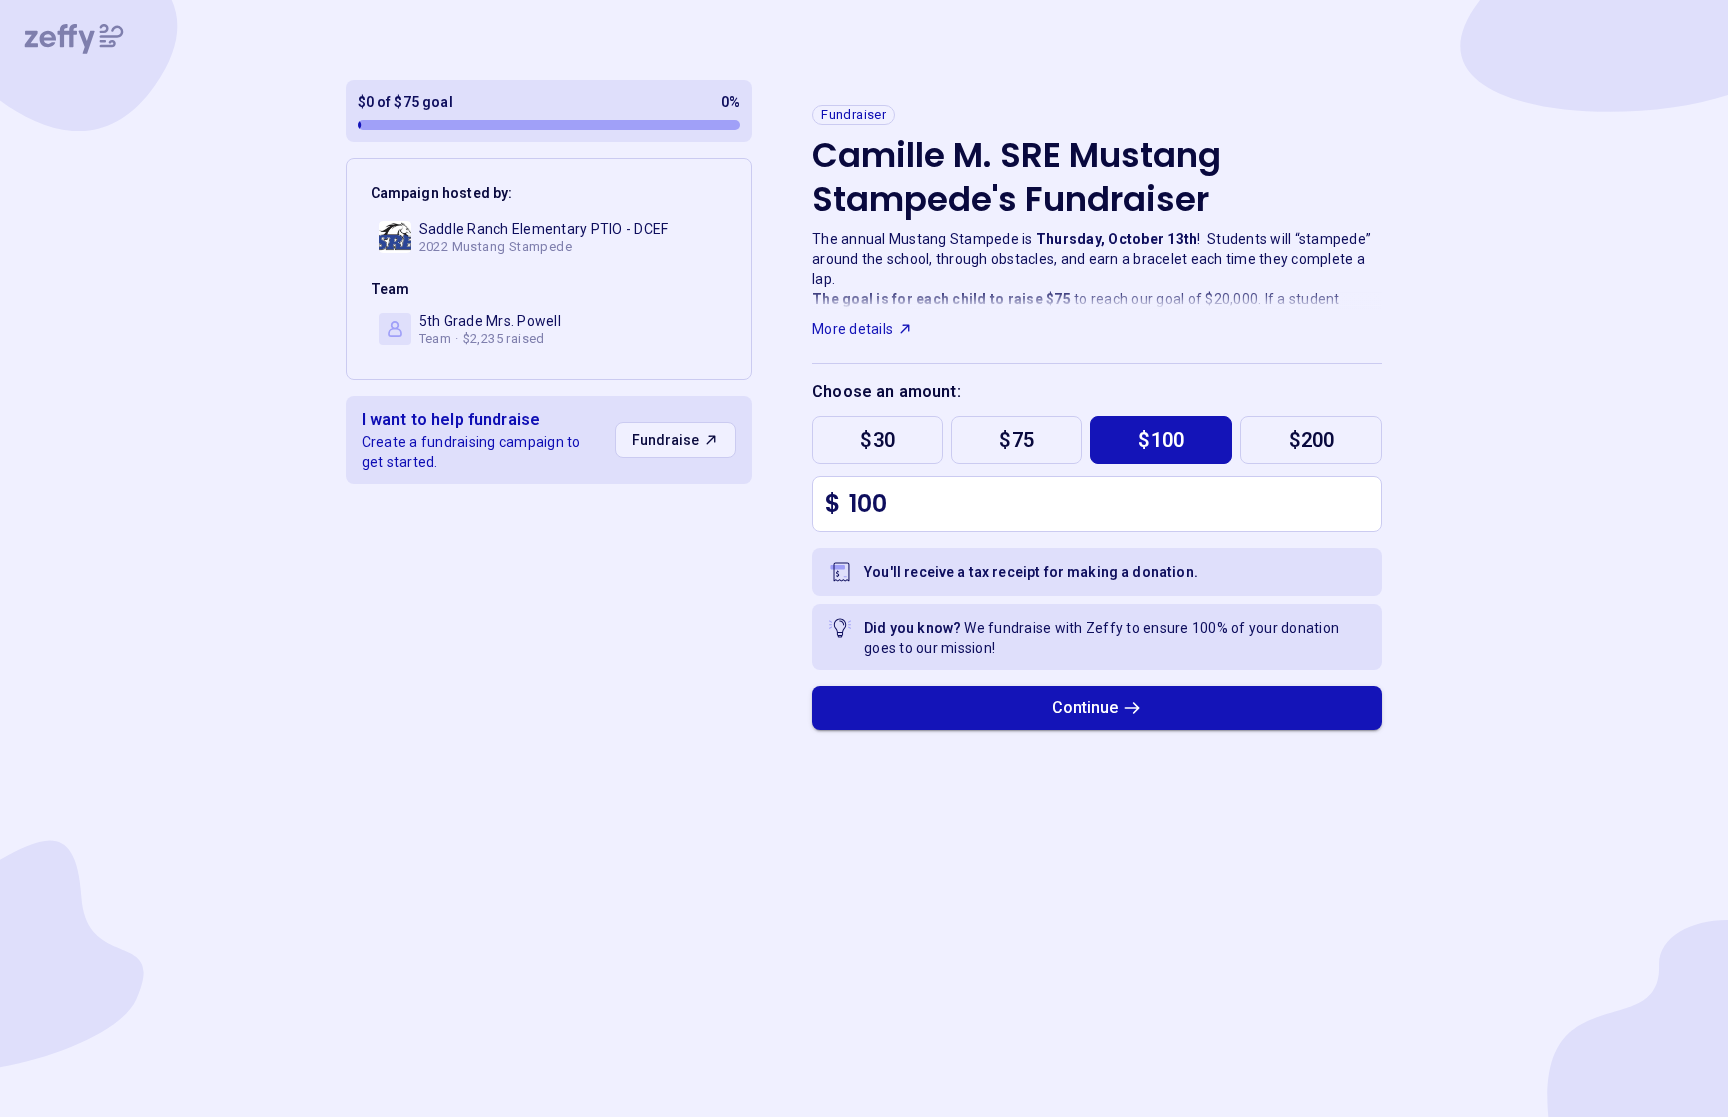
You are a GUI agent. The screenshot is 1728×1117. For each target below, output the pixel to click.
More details (852, 329)
